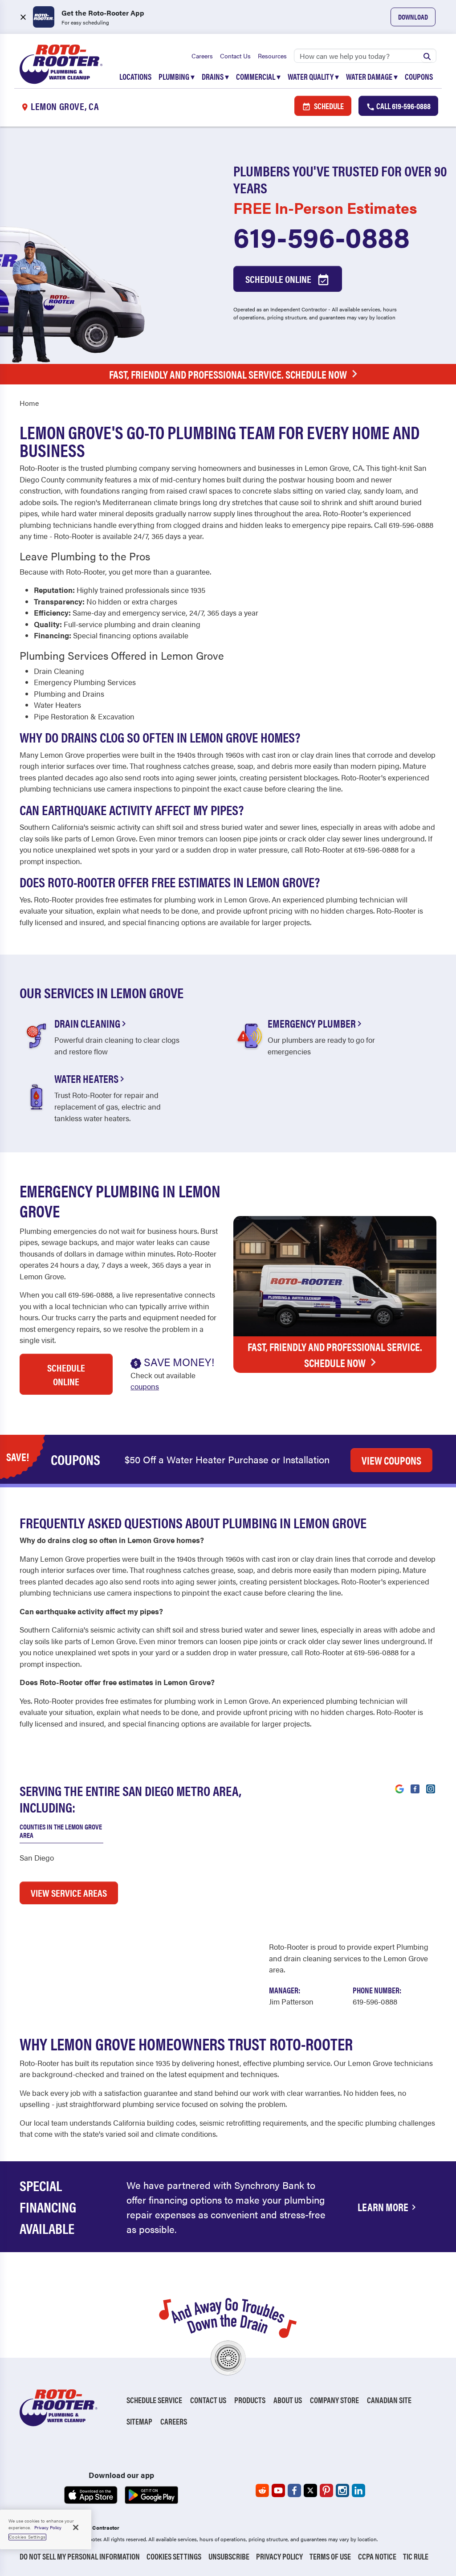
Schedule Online (279, 279)
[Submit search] (427, 56)
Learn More (383, 2207)
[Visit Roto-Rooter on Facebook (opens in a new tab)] (415, 1788)
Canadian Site (389, 2400)
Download (413, 17)
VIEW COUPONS (391, 1460)
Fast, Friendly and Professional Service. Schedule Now (228, 374)
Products (250, 2400)
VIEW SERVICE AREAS (69, 1892)
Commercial (258, 76)
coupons (145, 1386)
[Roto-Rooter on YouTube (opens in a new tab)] (278, 2490)
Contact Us (235, 56)
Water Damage (372, 76)
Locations (135, 76)
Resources (272, 56)
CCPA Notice (377, 2556)
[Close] (76, 2527)
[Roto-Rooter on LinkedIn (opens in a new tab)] (358, 2490)
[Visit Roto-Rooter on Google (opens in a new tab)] (399, 1788)
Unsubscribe (229, 2556)
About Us (288, 2400)
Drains (215, 76)
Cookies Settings (174, 2556)
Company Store (334, 2400)
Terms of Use (330, 2556)
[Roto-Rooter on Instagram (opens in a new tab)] (342, 2490)
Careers (202, 56)
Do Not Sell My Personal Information (80, 2556)
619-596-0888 (322, 236)
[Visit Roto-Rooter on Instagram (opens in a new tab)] (431, 1788)
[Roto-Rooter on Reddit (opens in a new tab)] (262, 2490)
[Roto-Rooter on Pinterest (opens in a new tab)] (326, 2490)
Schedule (328, 106)
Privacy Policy (279, 2556)
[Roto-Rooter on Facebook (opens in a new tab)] (294, 2490)
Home (29, 403)
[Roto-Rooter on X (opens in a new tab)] (310, 2490)
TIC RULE (416, 2556)
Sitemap (139, 2421)
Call (403, 106)
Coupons (419, 76)
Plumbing (177, 76)
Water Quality (313, 76)
